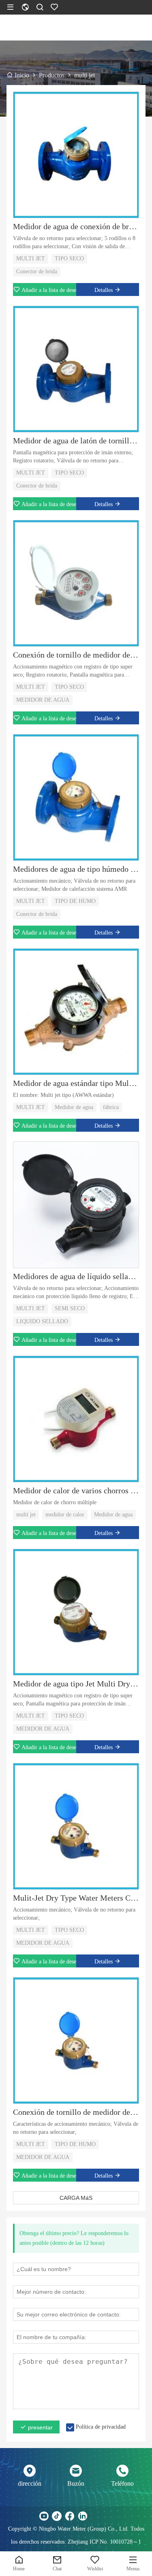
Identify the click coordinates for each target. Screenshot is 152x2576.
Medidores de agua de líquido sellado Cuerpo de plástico (76, 1276)
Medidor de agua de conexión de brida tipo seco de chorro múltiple (76, 226)
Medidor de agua (74, 1107)
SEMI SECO (70, 1308)
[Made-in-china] (96, 2516)
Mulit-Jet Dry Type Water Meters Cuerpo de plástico (76, 1898)
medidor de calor (65, 1515)
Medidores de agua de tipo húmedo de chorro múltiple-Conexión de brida (76, 869)
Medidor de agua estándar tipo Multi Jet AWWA (76, 1083)
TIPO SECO (69, 259)
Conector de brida (37, 271)
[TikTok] (57, 2516)
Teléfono (122, 2483)
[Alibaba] (109, 2516)
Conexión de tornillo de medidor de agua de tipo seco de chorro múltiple (76, 655)
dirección (30, 2483)
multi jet (26, 1515)
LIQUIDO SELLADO (42, 1321)
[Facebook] (70, 2516)
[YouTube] (44, 2516)
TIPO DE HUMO (75, 901)
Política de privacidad (101, 2427)
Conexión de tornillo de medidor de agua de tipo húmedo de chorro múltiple (76, 2112)
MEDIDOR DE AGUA (43, 700)
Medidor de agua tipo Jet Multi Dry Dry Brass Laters (76, 1684)
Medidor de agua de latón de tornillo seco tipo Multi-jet (76, 441)
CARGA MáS (76, 2198)
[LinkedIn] (83, 2516)
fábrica (111, 1107)
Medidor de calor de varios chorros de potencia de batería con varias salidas (76, 1490)
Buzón (76, 2483)
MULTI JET (31, 259)
